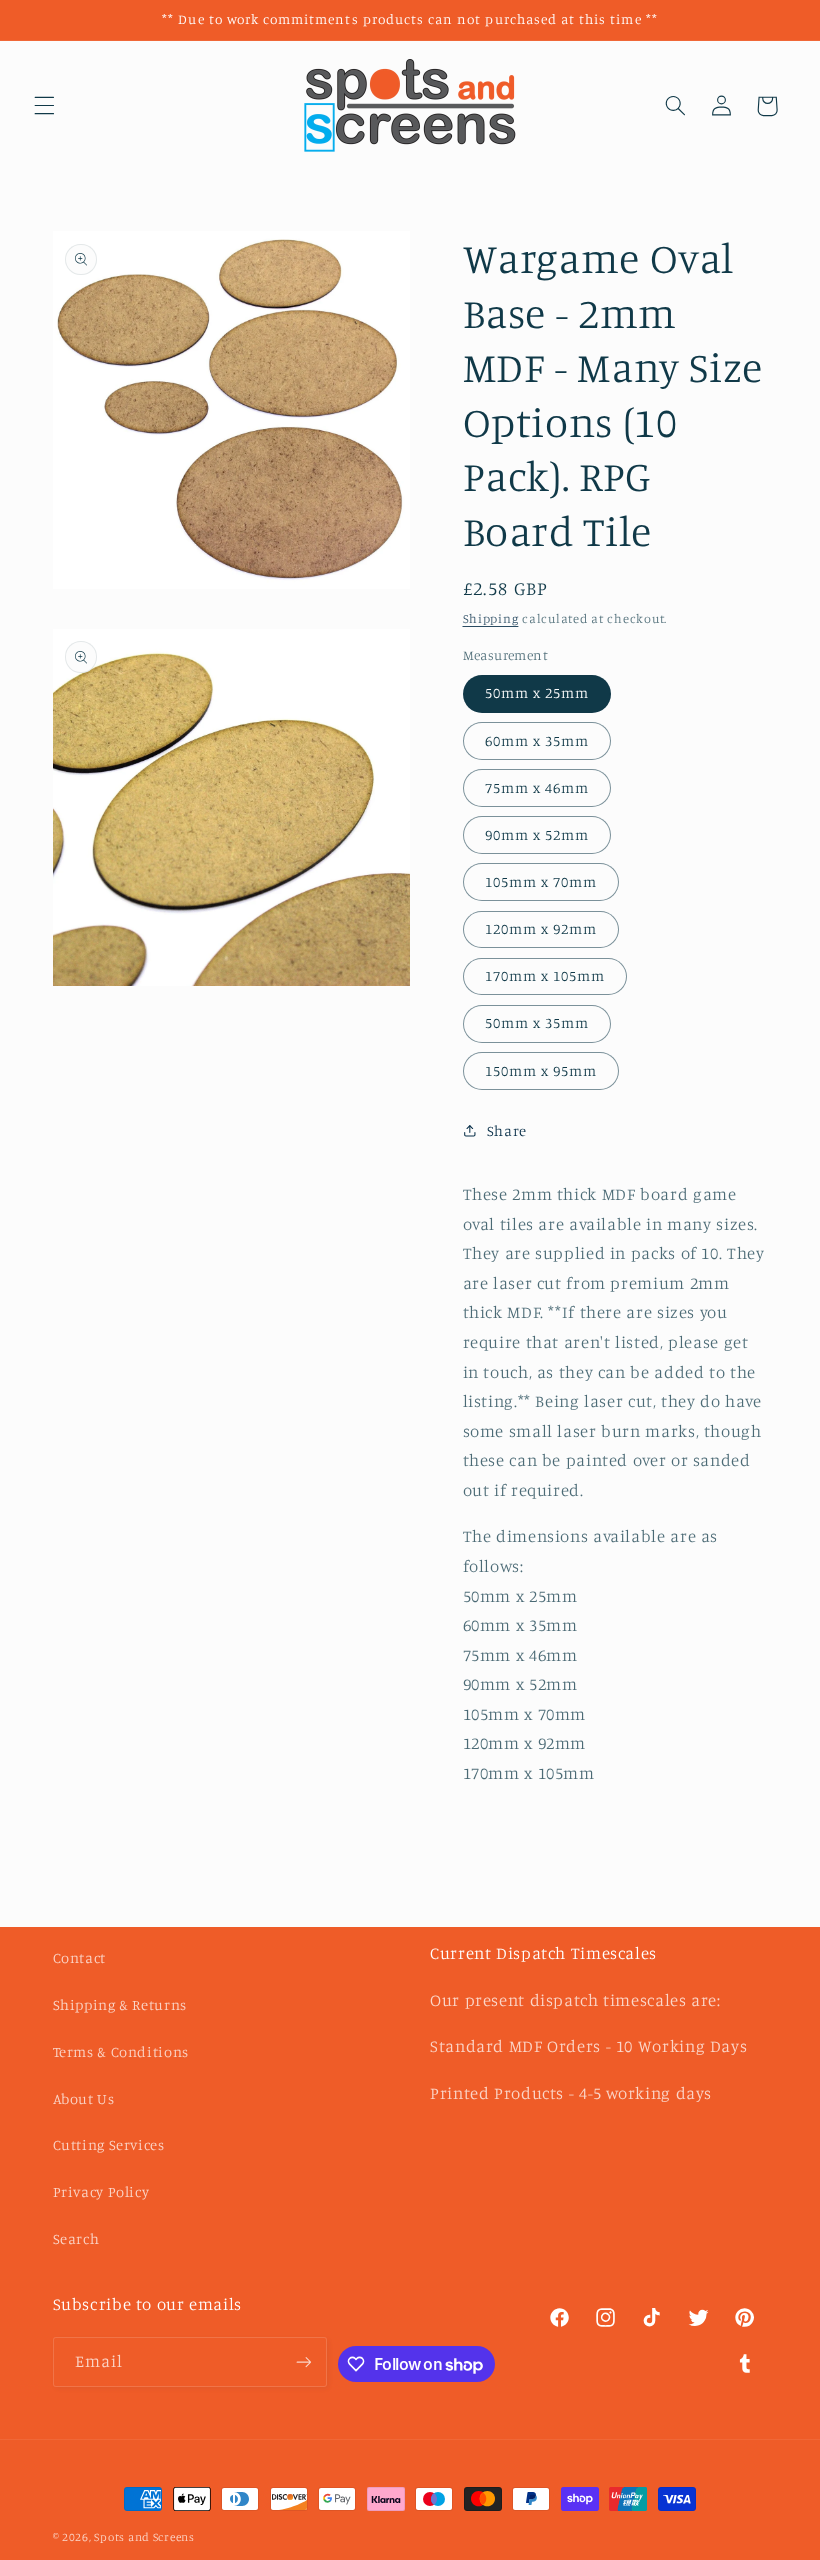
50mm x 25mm (537, 692)
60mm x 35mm (537, 740)
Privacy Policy (101, 2191)
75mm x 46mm (537, 787)
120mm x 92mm (541, 928)
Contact (79, 1957)
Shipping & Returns (120, 2004)
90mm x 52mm (537, 834)
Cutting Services (109, 2144)
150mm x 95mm (541, 1070)
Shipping (491, 618)
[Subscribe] (303, 2361)
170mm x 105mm (545, 975)
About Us (84, 2098)
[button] (44, 106)
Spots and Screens (144, 2537)
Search (76, 2238)
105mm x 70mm (541, 881)
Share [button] (507, 1130)
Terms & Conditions (121, 2051)
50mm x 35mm (537, 1022)
